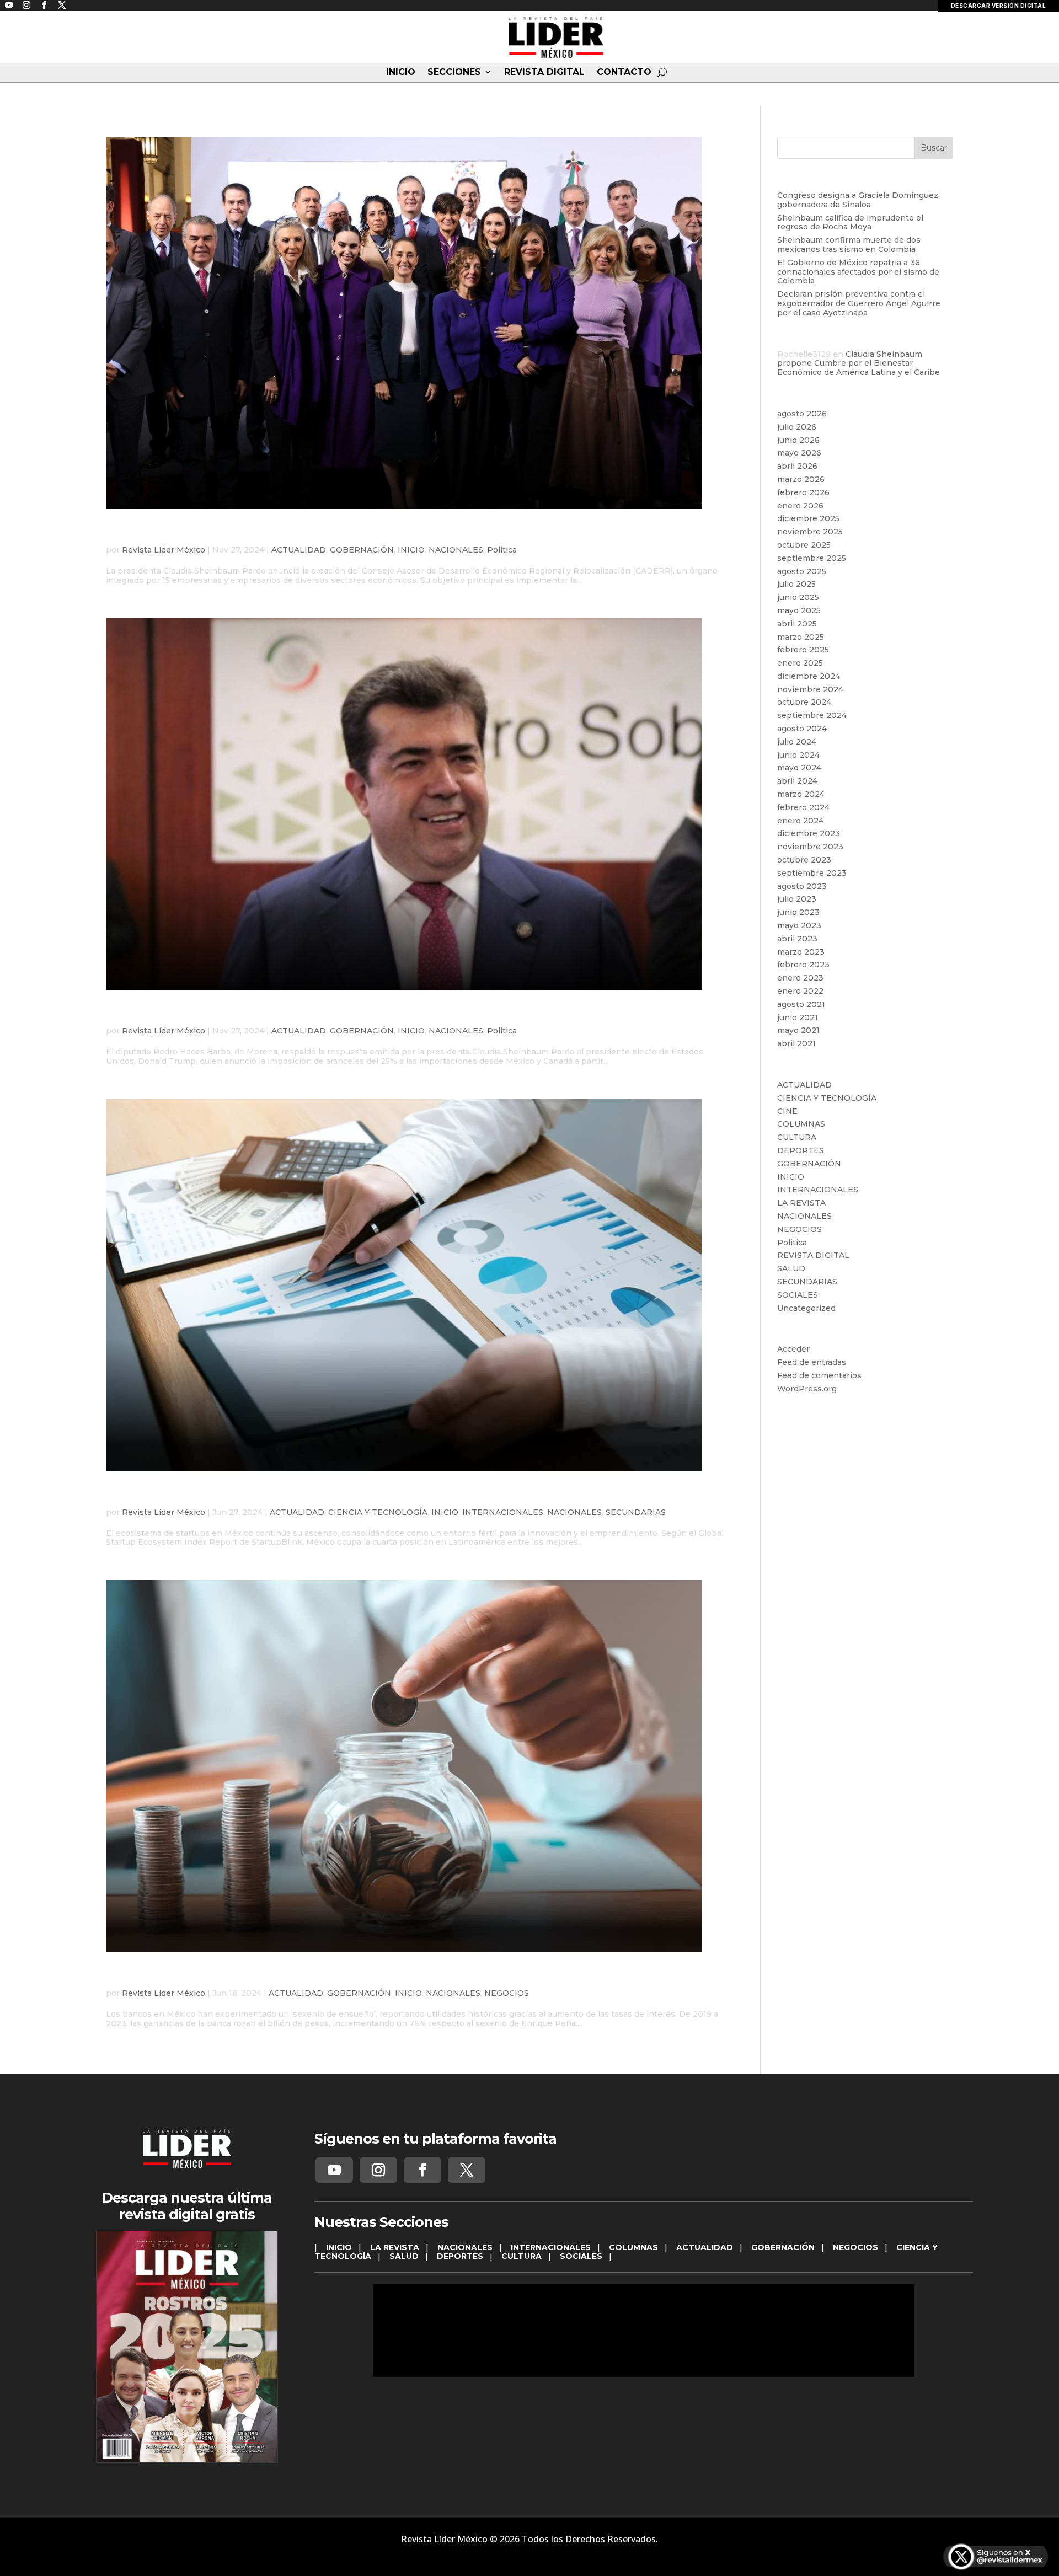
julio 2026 (797, 427)
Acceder (793, 1349)
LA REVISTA (801, 1203)
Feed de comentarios (819, 1375)
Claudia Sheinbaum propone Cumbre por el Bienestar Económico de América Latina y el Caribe (859, 363)
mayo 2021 (798, 1030)
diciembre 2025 (808, 518)
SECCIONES (454, 72)
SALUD (791, 1268)
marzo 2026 (801, 479)
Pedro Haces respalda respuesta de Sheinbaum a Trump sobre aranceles (380, 1014)
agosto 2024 (802, 729)
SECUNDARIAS (636, 1512)
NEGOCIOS (507, 1993)
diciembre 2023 (809, 833)
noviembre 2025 (810, 532)
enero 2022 (800, 991)
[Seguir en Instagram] (378, 2170)
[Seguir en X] (467, 2170)
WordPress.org (807, 1389)
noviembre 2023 (810, 847)
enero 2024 (800, 821)
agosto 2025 (802, 571)
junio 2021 (798, 1017)
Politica (502, 550)
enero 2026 (800, 506)
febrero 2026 (803, 492)
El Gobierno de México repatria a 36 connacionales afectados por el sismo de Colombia (858, 272)
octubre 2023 (804, 860)
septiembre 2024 (812, 715)
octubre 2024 (804, 702)
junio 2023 (798, 912)
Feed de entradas (812, 1362)
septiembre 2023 (812, 873)
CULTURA (797, 1137)
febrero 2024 (803, 807)
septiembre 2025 (812, 558)
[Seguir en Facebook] (422, 2170)
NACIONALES (456, 550)
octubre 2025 (804, 545)
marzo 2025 (801, 637)
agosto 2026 (802, 414)
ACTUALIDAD (299, 550)
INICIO (401, 72)
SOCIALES (798, 1295)
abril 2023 (797, 939)
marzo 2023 (801, 952)
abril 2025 (797, 624)
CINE (787, 1111)
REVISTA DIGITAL (544, 72)
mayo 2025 (799, 610)
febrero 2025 (803, 650)
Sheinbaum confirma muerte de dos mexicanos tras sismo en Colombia (849, 245)
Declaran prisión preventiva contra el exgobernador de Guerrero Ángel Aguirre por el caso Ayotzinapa (859, 303)
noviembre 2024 (810, 689)
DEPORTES (801, 1150)
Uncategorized (806, 1308)
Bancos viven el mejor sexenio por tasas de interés (296, 1976)
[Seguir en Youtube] (334, 2170)
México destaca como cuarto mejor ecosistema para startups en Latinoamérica (405, 1495)
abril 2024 (797, 781)
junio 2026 (798, 440)
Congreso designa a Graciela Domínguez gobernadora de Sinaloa (858, 200)
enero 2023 (800, 978)
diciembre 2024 (809, 676)
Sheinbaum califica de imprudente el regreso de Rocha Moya (850, 223)
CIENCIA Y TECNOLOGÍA (378, 1512)
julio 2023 (797, 899)
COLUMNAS (801, 1124)
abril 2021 (796, 1043)
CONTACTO (624, 72)
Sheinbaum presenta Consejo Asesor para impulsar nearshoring (346, 533)
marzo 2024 (801, 794)
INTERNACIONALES (503, 1512)
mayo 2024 (799, 768)
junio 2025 (798, 597)
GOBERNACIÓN (362, 550)
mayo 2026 (799, 453)
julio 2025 (796, 584)
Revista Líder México (164, 550)
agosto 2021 (801, 1004)
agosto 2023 (802, 886)
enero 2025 (800, 663)
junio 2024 (798, 755)
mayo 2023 (799, 925)
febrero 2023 (803, 965)
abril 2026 (797, 466)
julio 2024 (797, 742)
